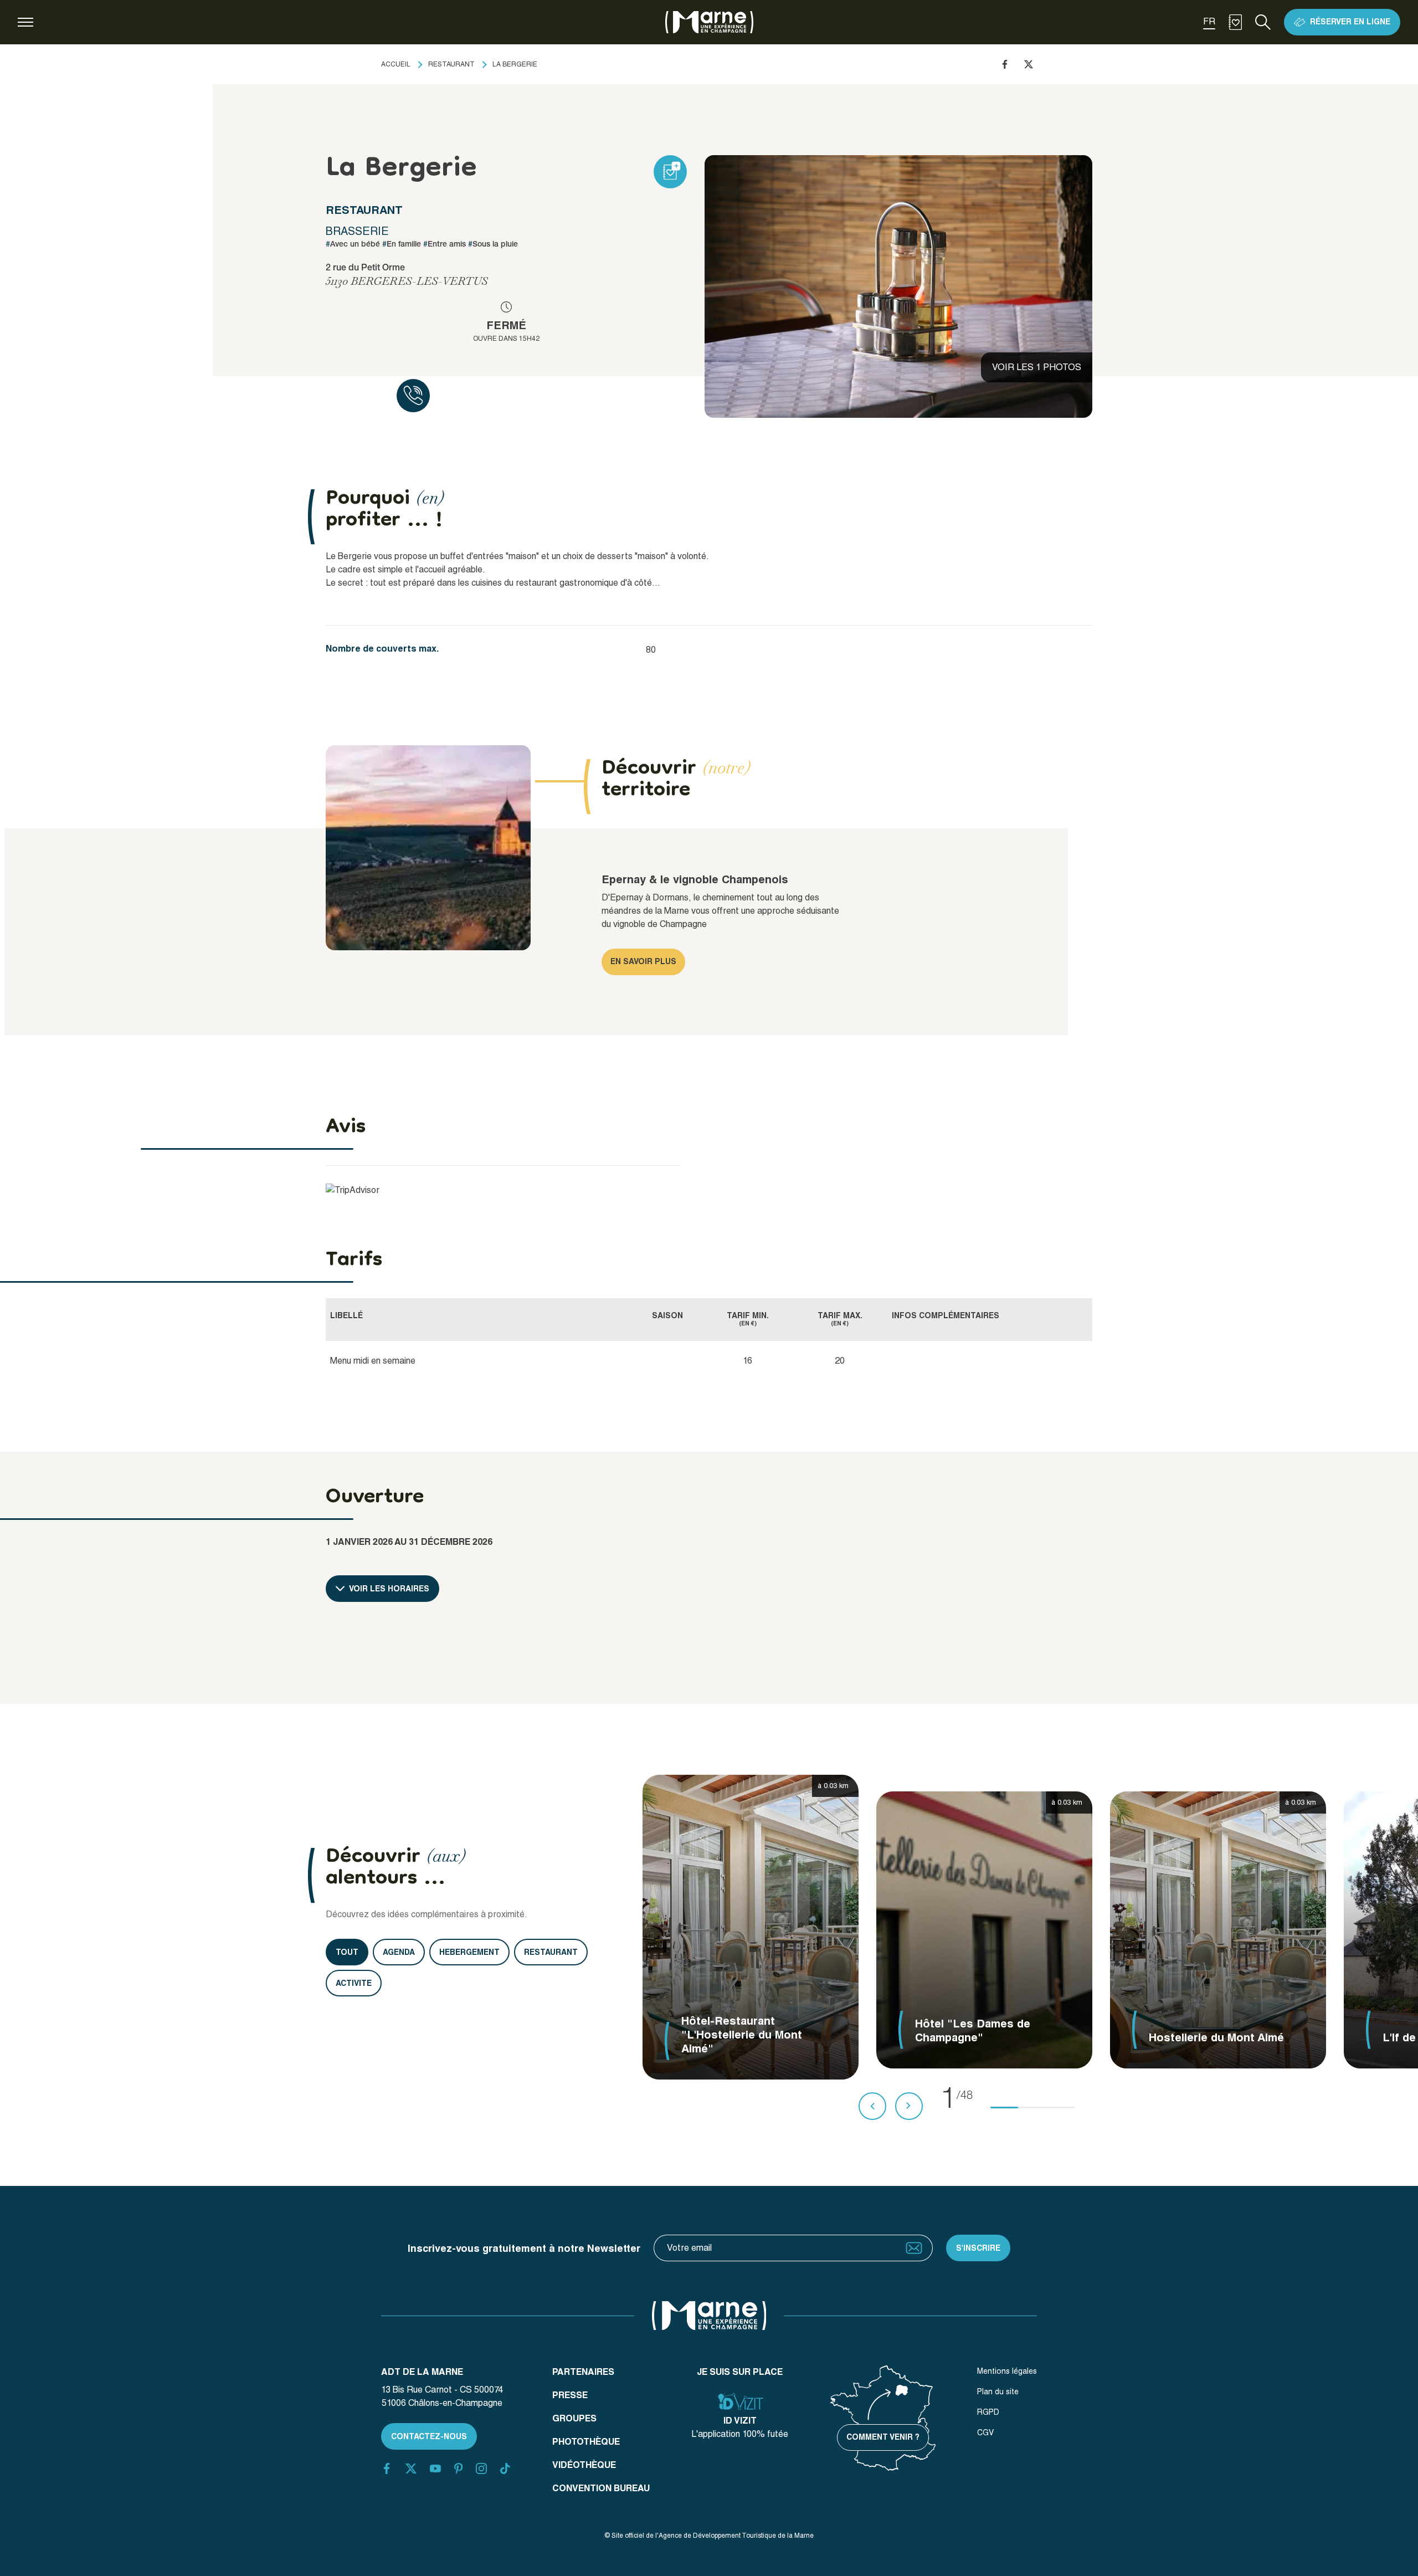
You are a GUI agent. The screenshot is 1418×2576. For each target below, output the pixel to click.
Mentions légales (1007, 2371)
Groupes (574, 2418)
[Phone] (413, 396)
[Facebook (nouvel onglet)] (387, 2469)
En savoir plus (643, 961)
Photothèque (586, 2442)
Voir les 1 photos (1037, 367)
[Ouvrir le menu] (25, 22)
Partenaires (583, 2372)
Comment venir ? (883, 2437)
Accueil (396, 64)
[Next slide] (909, 2106)
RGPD (988, 2412)
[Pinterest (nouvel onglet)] (458, 2469)
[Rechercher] (1263, 22)
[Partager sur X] (1029, 64)
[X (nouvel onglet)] (411, 2469)
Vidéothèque (584, 2465)
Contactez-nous (429, 2436)
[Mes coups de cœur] (1235, 22)
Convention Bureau (601, 2488)
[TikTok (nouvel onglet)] (505, 2469)
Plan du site (998, 2391)
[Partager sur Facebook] (1005, 64)
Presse (570, 2395)
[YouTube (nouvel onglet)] (435, 2469)
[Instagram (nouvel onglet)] (481, 2469)
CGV (985, 2432)
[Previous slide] (872, 2106)
